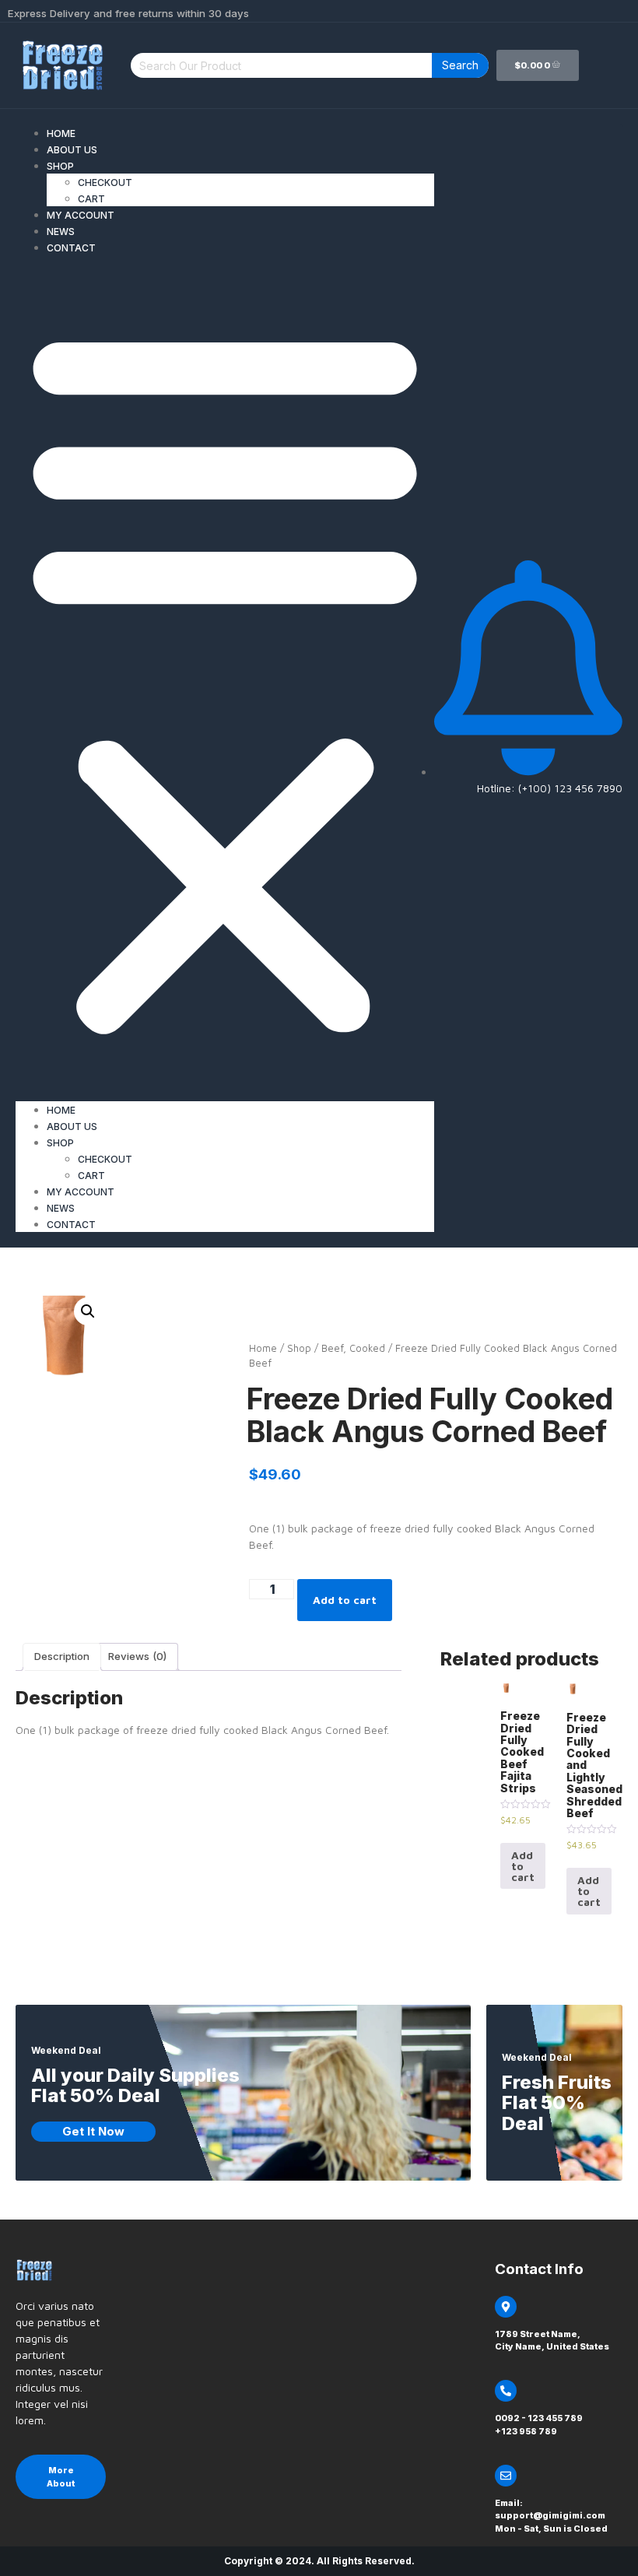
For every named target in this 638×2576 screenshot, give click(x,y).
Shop (60, 166)
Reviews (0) (137, 1656)
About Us (72, 150)
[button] (225, 678)
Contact (71, 248)
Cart (91, 199)
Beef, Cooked (353, 1348)
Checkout (105, 182)
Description (62, 1656)
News (61, 232)
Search (460, 65)
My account (81, 215)
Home (61, 133)
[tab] (62, 1657)
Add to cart (345, 1600)
